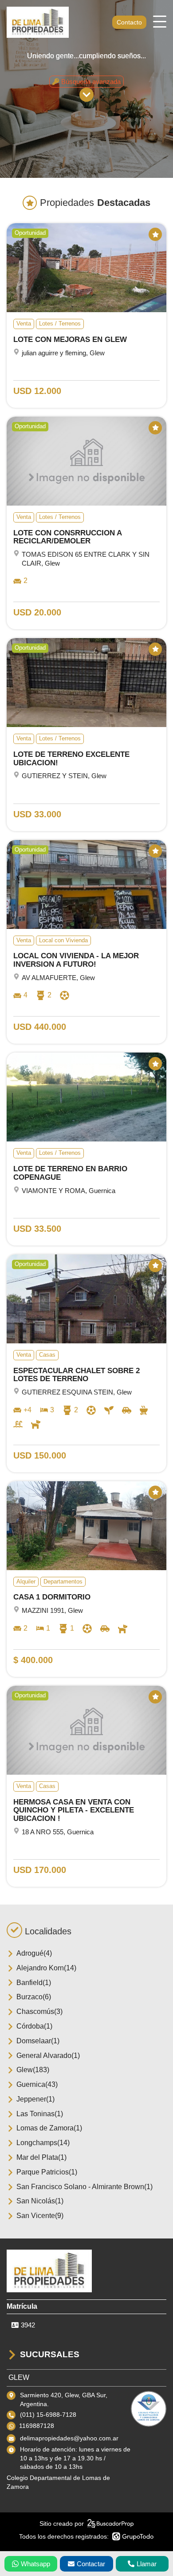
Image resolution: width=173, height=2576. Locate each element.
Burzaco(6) (34, 1997)
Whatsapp (35, 2564)
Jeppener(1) (35, 2099)
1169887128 (37, 2426)
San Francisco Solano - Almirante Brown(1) (85, 2187)
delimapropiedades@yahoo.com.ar (69, 2438)
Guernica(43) (37, 2084)
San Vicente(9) (40, 2216)
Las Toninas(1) (40, 2114)
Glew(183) (33, 2070)
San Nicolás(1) (40, 2201)
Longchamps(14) (43, 2143)
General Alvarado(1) (48, 2056)
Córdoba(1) (34, 2026)
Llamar (147, 2564)
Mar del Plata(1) (41, 2157)
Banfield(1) (34, 1983)
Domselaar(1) (38, 2041)
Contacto (129, 22)
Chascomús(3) (39, 2011)
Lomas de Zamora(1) (49, 2128)
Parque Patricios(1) (47, 2172)
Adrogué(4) (34, 1953)
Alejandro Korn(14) (46, 1968)
